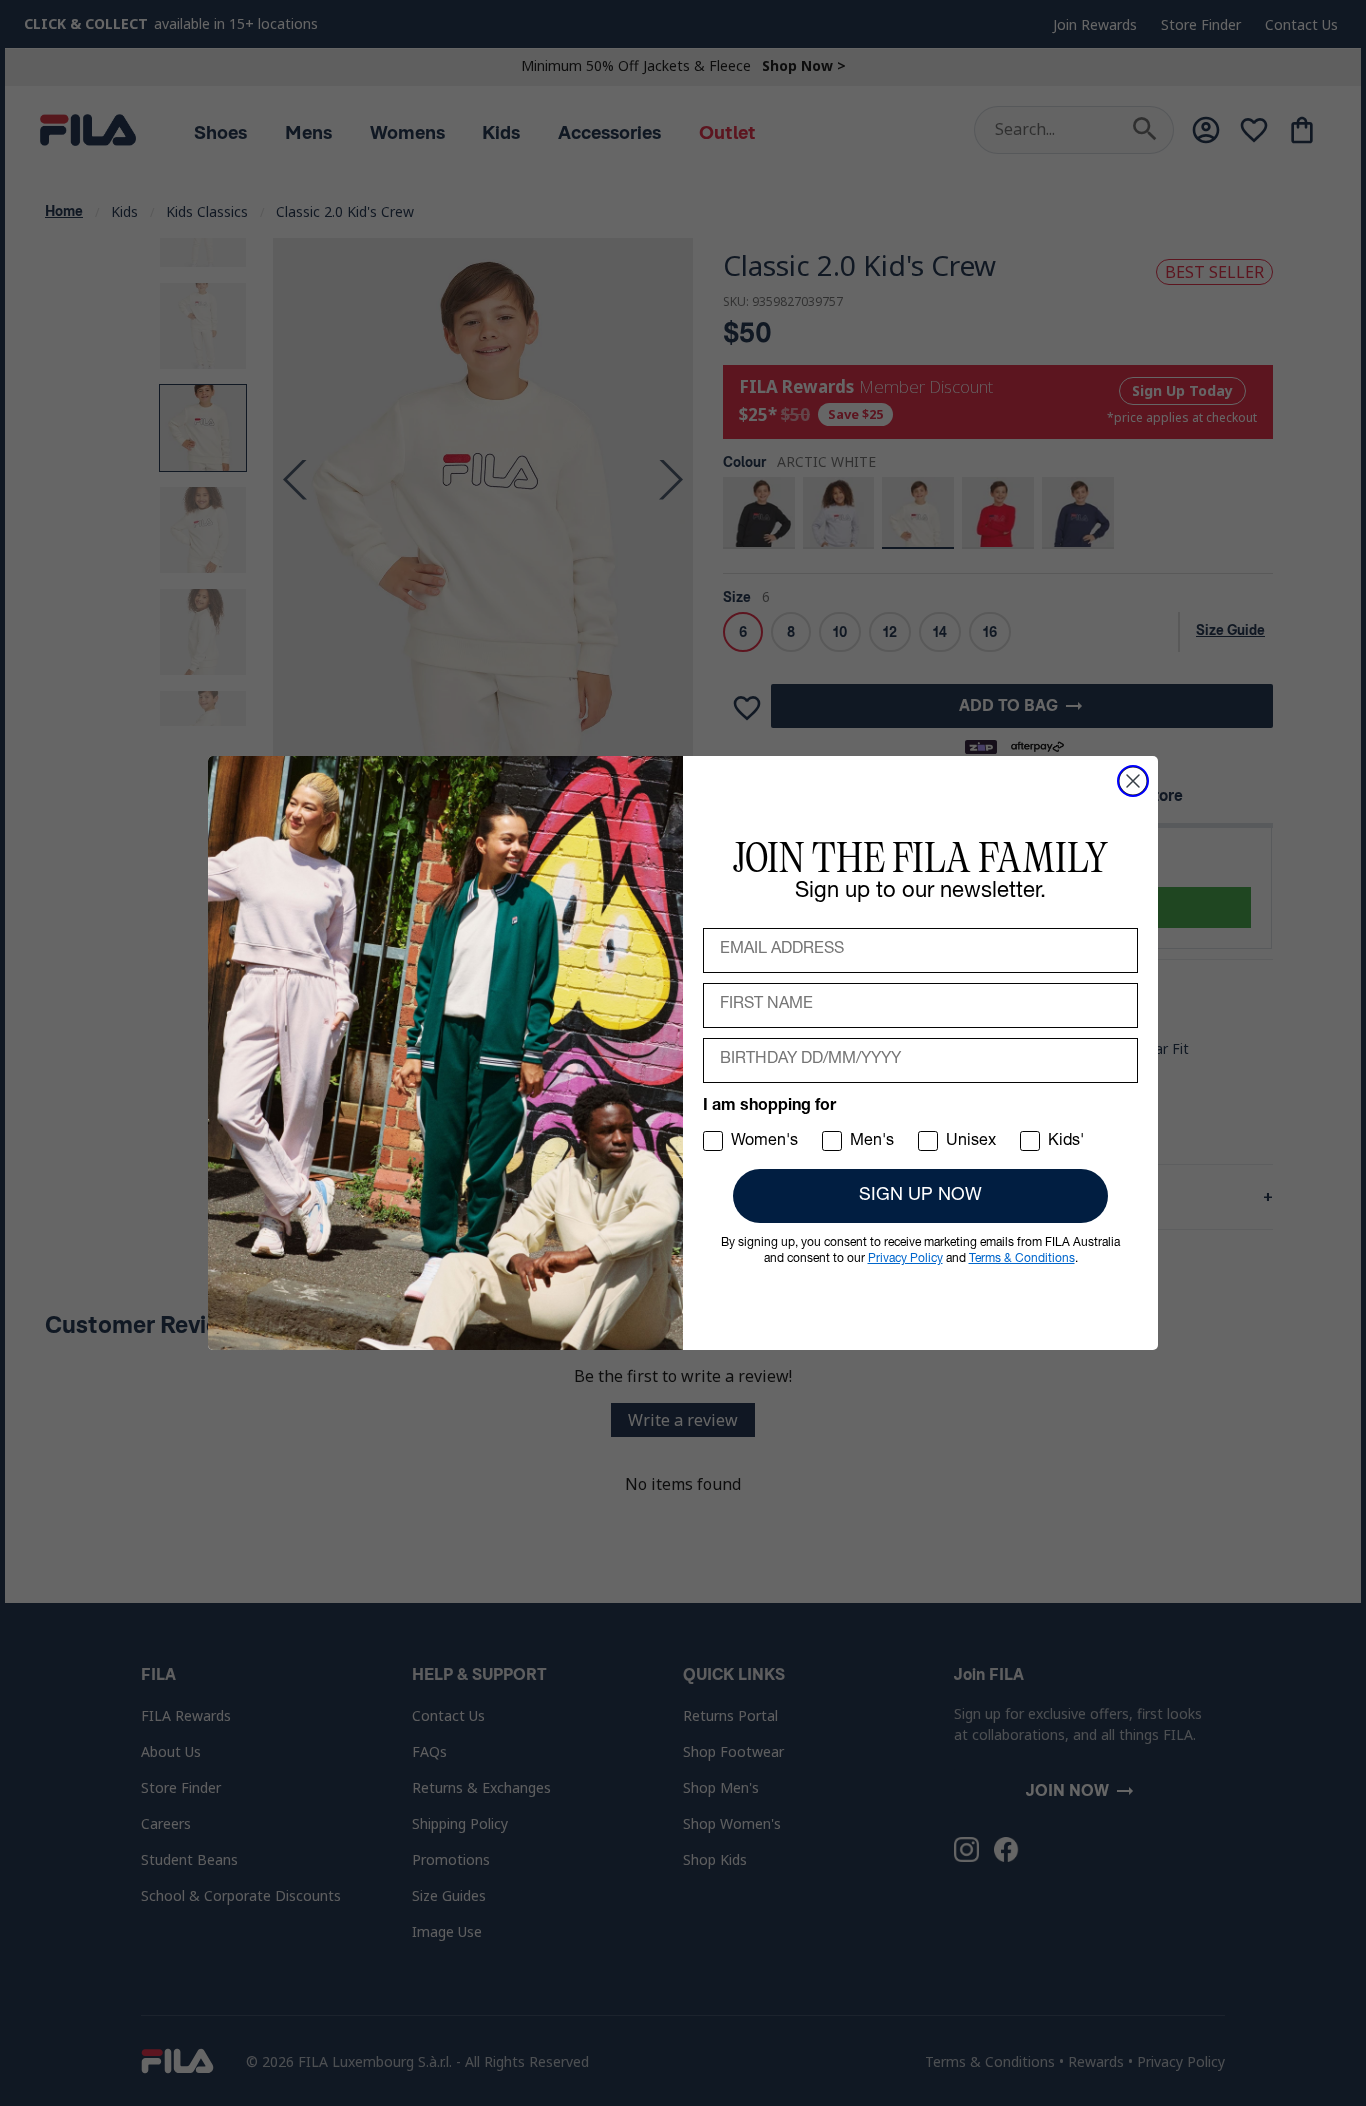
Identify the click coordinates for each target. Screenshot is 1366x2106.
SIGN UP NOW (920, 1196)
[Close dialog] (1133, 781)
